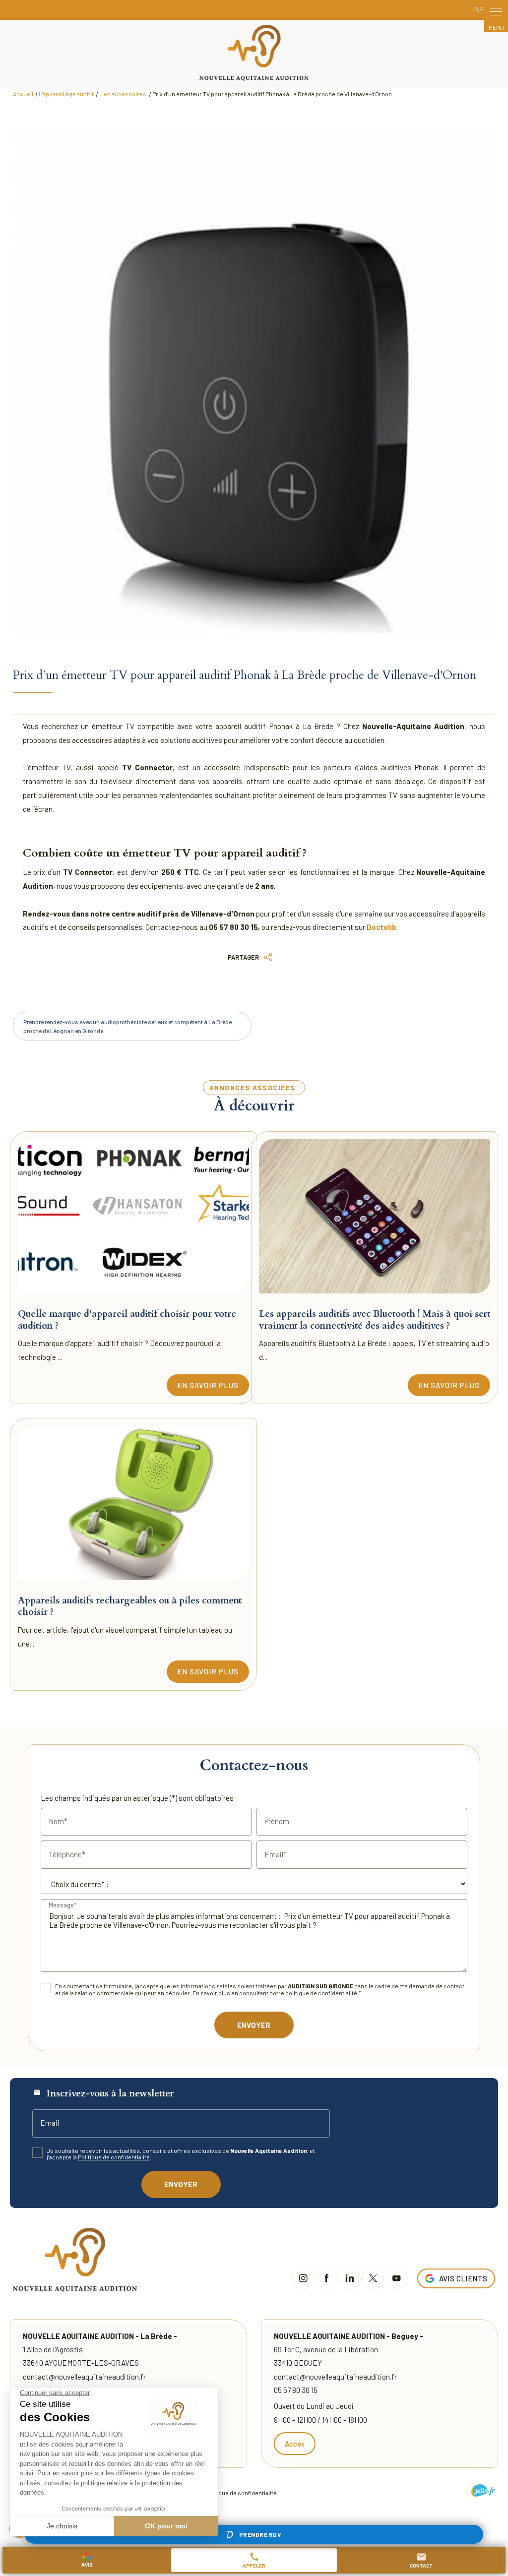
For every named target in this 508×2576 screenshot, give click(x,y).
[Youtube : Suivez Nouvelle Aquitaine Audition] (396, 2278)
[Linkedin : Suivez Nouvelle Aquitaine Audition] (350, 2278)
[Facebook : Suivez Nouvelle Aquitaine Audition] (326, 2278)
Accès (295, 2444)
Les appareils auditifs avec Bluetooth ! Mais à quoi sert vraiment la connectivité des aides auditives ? (375, 1319)
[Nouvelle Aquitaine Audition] (254, 53)
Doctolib (381, 927)
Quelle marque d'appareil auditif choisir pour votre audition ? (127, 1319)
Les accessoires (124, 94)
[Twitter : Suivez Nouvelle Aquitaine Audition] (373, 2278)
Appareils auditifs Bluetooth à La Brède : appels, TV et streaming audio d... (374, 1350)
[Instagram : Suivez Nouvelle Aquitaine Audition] (303, 2278)
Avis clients (463, 2278)
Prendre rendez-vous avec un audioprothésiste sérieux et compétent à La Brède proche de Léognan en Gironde (127, 1026)
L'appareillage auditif (66, 94)
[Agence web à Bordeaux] (483, 2490)
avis (87, 2565)
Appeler (254, 2560)
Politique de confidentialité (114, 2157)
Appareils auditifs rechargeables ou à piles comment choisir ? (130, 1606)
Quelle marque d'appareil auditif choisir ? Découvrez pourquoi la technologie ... (119, 1350)
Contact (421, 2560)
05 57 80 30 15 (296, 2390)
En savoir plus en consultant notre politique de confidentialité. (276, 1993)
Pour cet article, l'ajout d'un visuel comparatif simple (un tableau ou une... (125, 1637)
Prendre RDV (260, 2534)
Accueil (23, 94)
